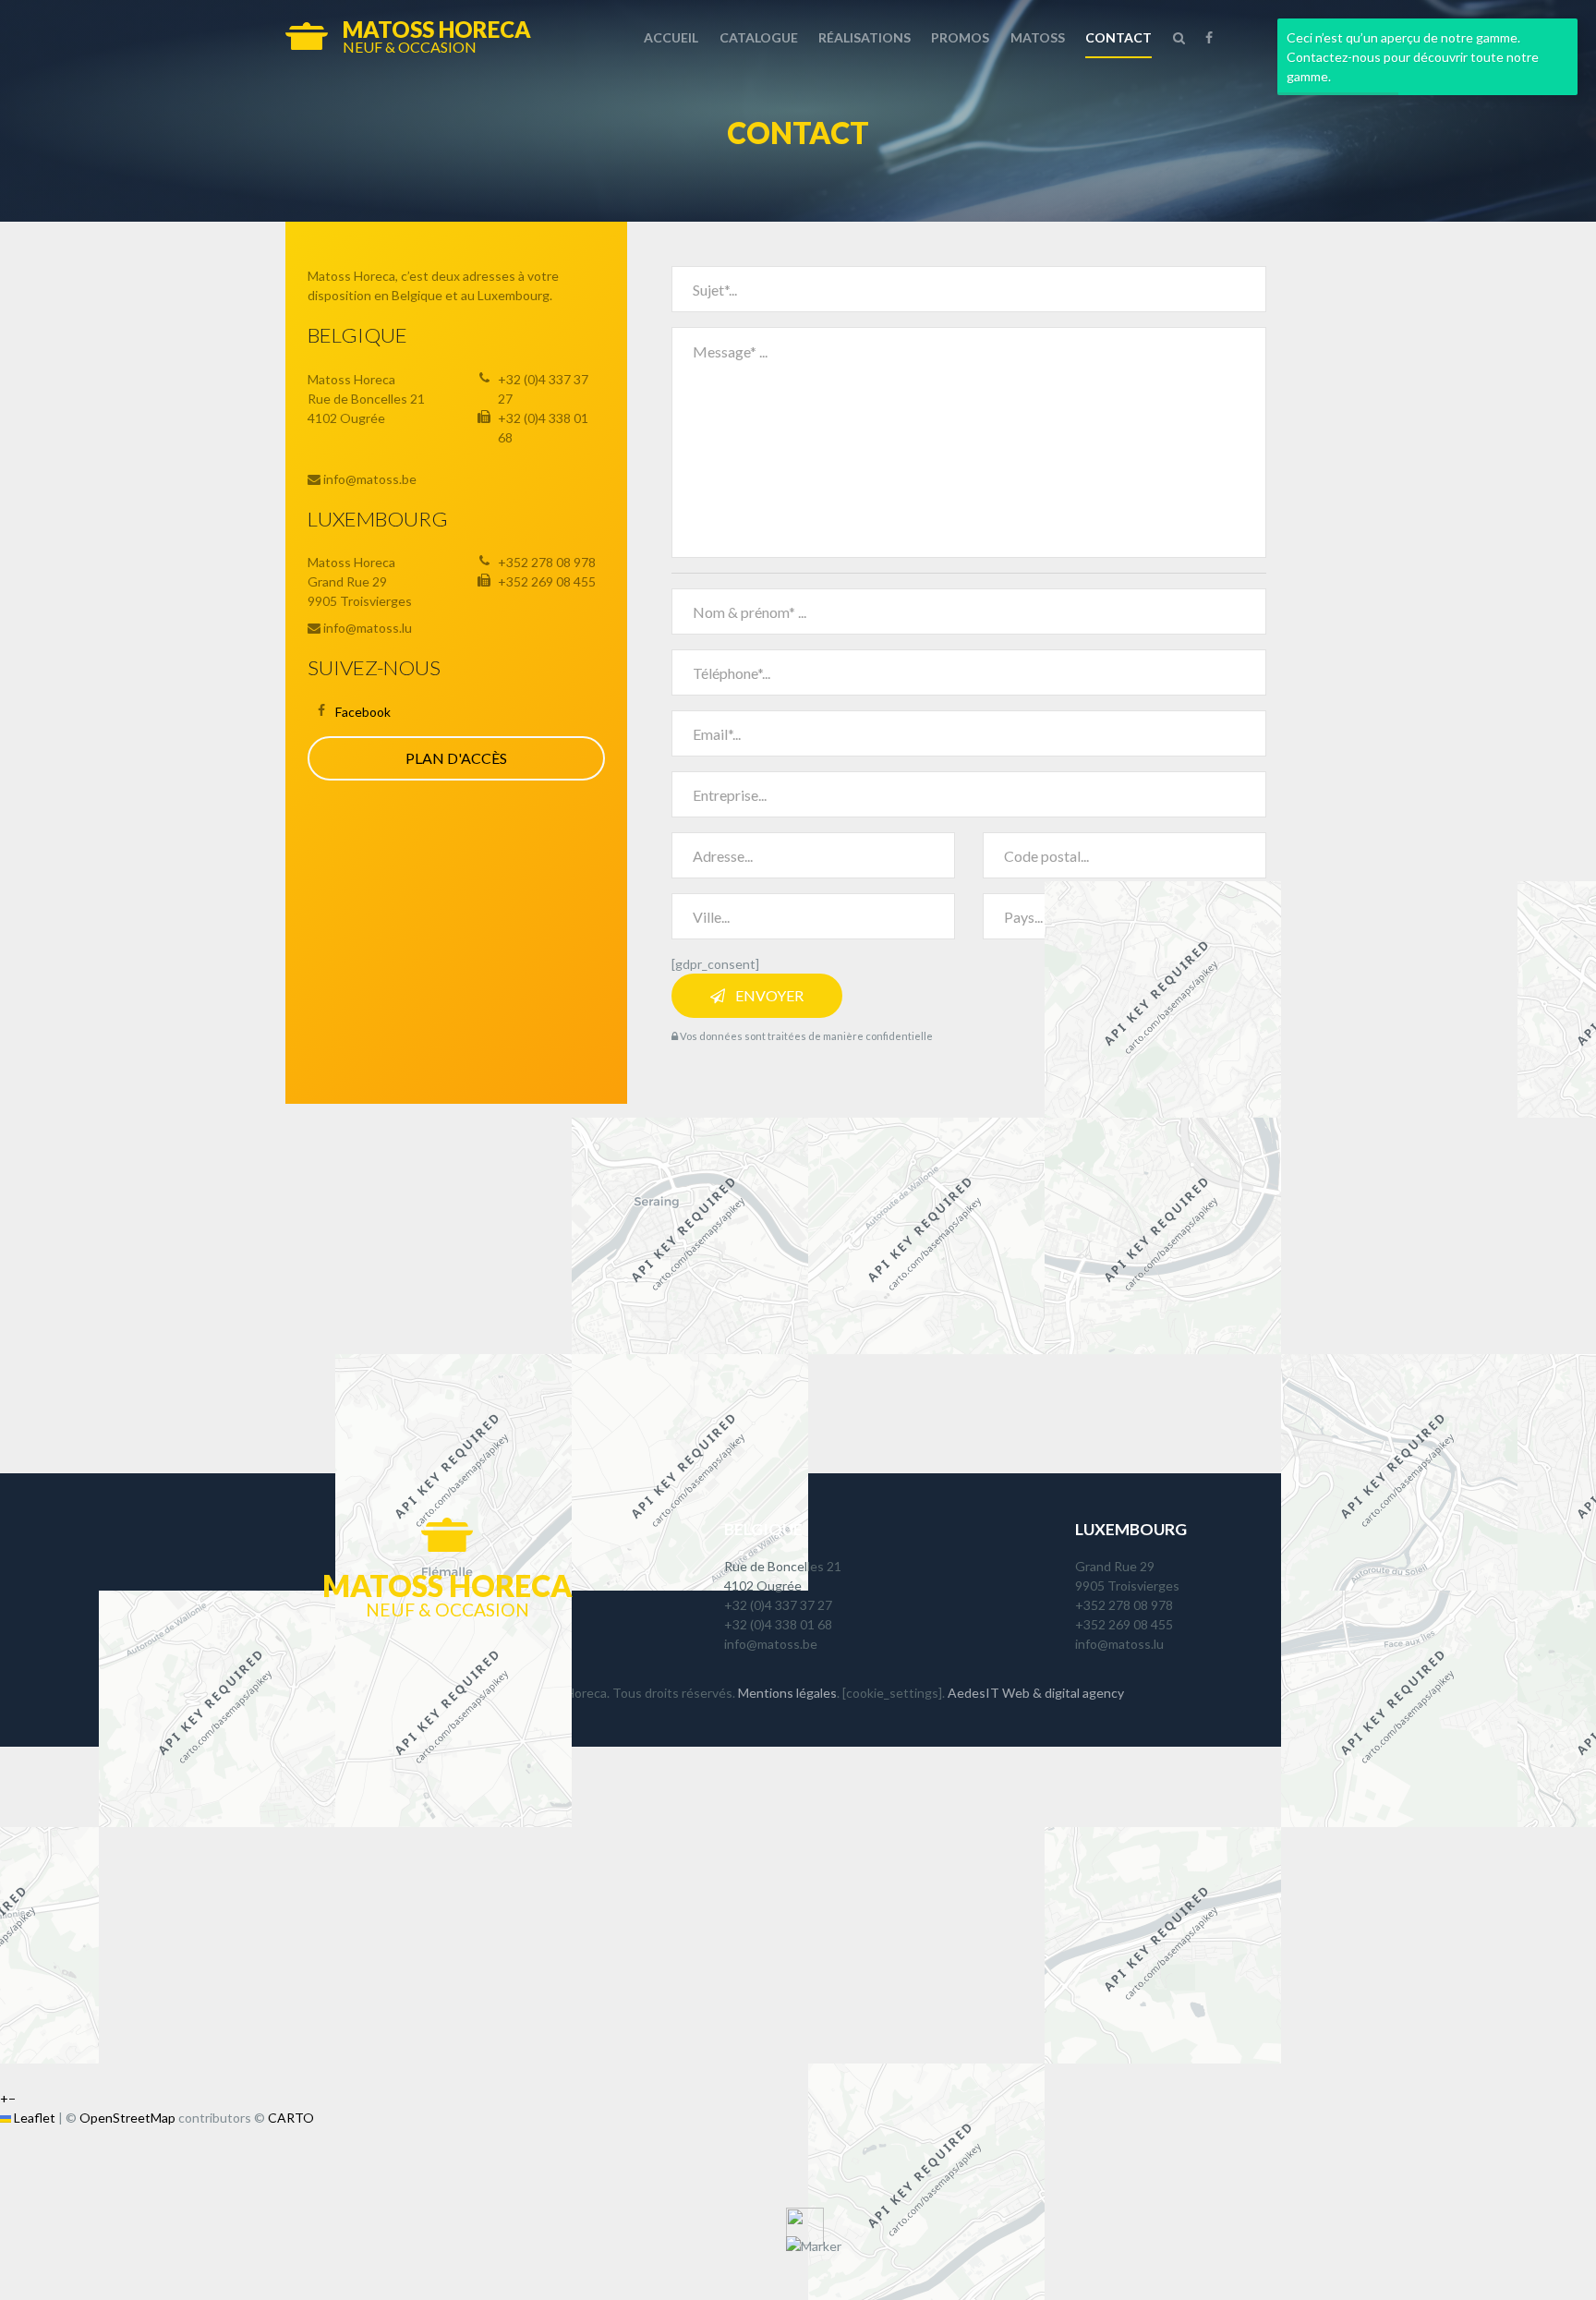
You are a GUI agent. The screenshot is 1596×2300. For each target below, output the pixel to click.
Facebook (363, 712)
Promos (960, 37)
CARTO (291, 2118)
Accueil (671, 37)
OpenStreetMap (127, 2118)
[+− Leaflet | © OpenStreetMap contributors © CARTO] (798, 1289)
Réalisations (864, 37)
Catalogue (759, 37)
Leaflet (33, 2118)
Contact (1118, 37)
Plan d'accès (456, 758)
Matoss (1038, 37)
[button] (814, 2246)
